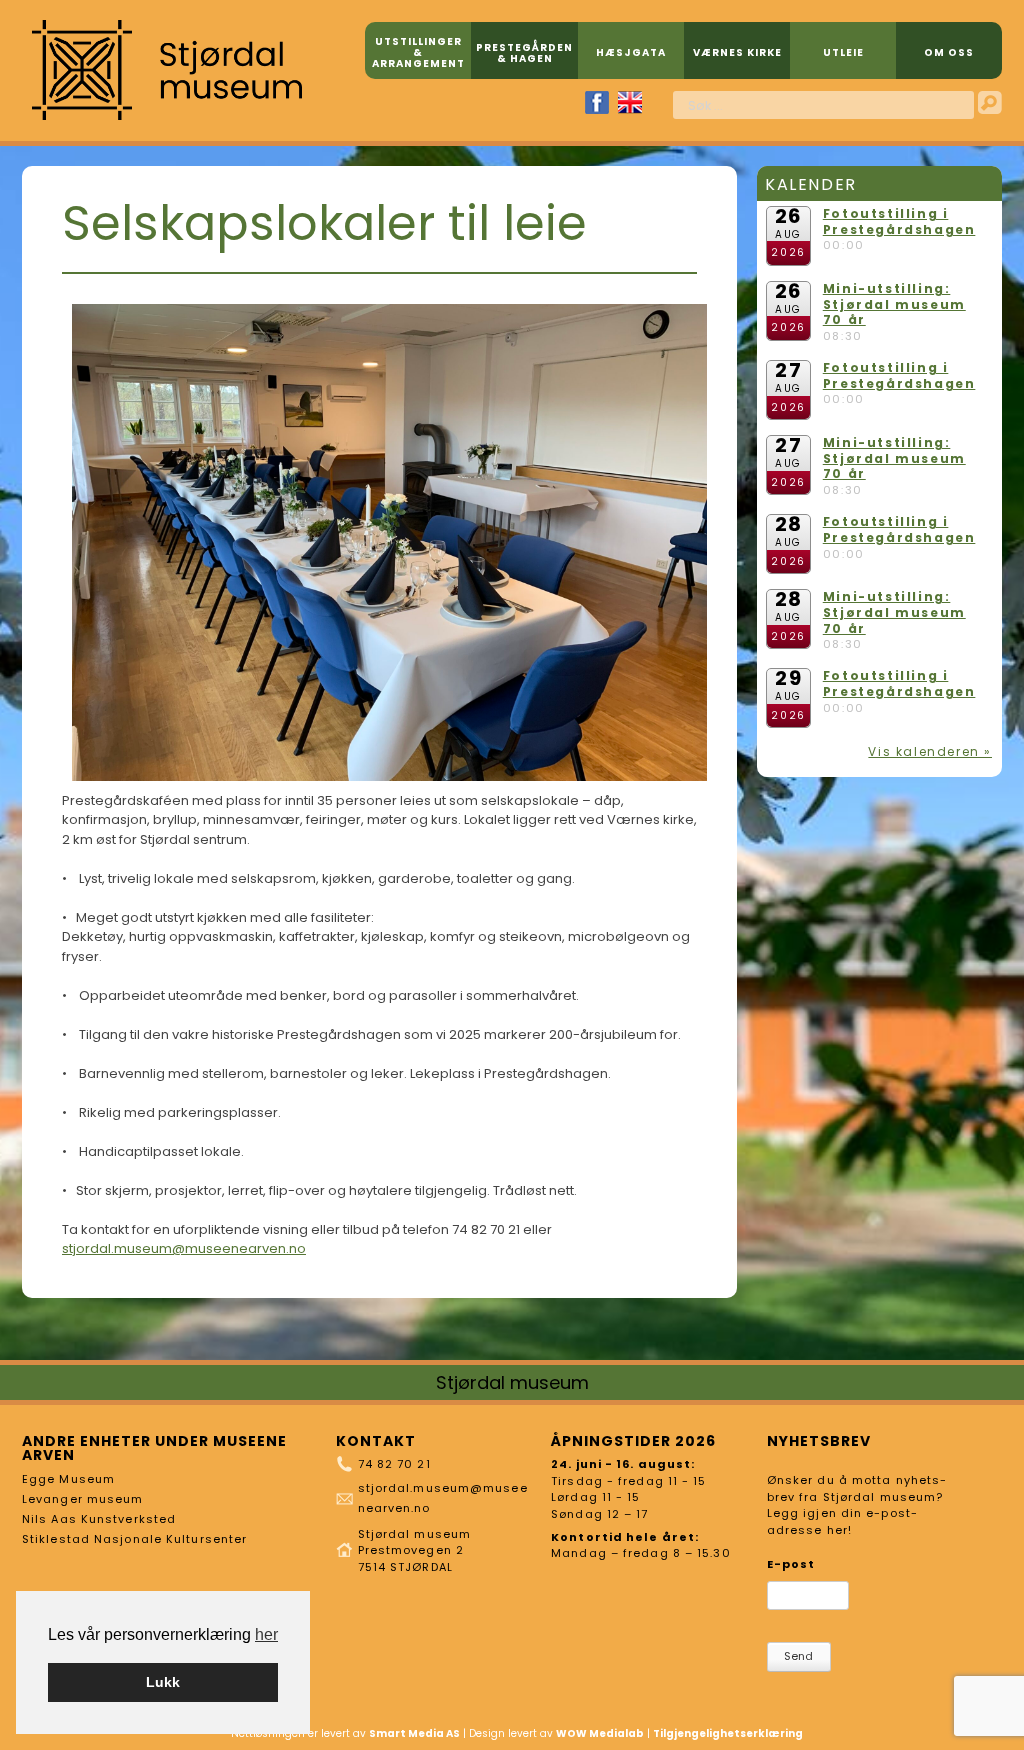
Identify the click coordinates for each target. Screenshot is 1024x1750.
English (630, 102)
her (266, 1634)
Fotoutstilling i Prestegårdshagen (899, 221)
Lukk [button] (163, 1682)
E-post (791, 1564)
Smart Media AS (414, 1733)
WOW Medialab (600, 1733)
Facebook (597, 102)
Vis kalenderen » (930, 751)
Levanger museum (83, 1499)
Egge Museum (68, 1479)
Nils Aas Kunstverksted (99, 1519)
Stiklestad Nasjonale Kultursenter (134, 1539)
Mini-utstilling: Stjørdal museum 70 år (894, 304)
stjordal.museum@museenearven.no (184, 1248)
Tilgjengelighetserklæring (728, 1733)
